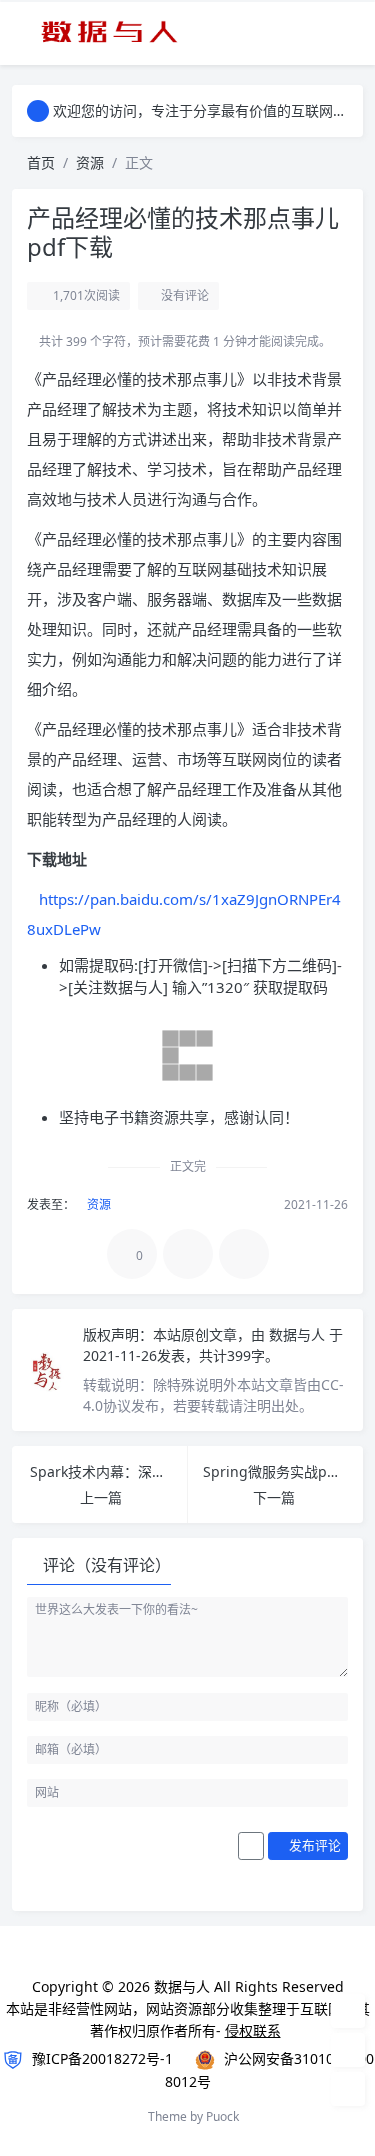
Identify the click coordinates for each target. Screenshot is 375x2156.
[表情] (251, 1846)
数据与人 (299, 1334)
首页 (41, 162)
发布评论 (313, 1845)
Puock (222, 2116)
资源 (90, 162)
